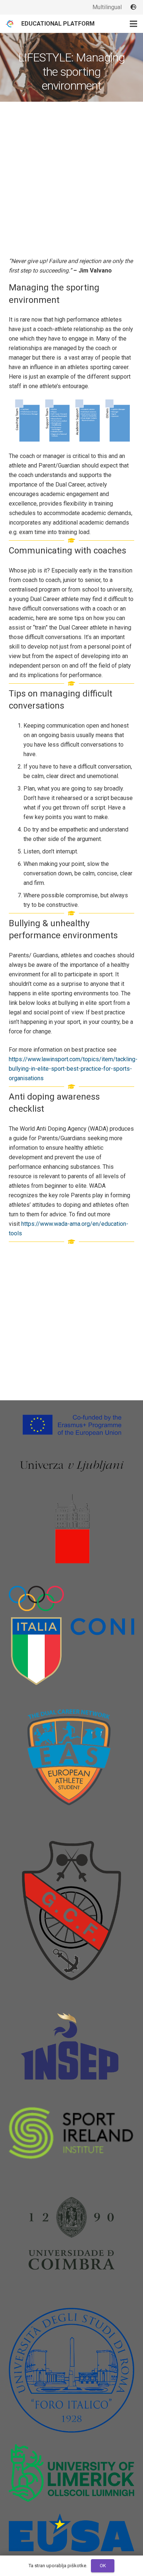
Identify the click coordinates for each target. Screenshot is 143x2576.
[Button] (134, 7)
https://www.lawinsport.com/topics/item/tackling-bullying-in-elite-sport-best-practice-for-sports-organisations (73, 1069)
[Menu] (133, 24)
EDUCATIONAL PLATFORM (58, 24)
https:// (31, 1224)
